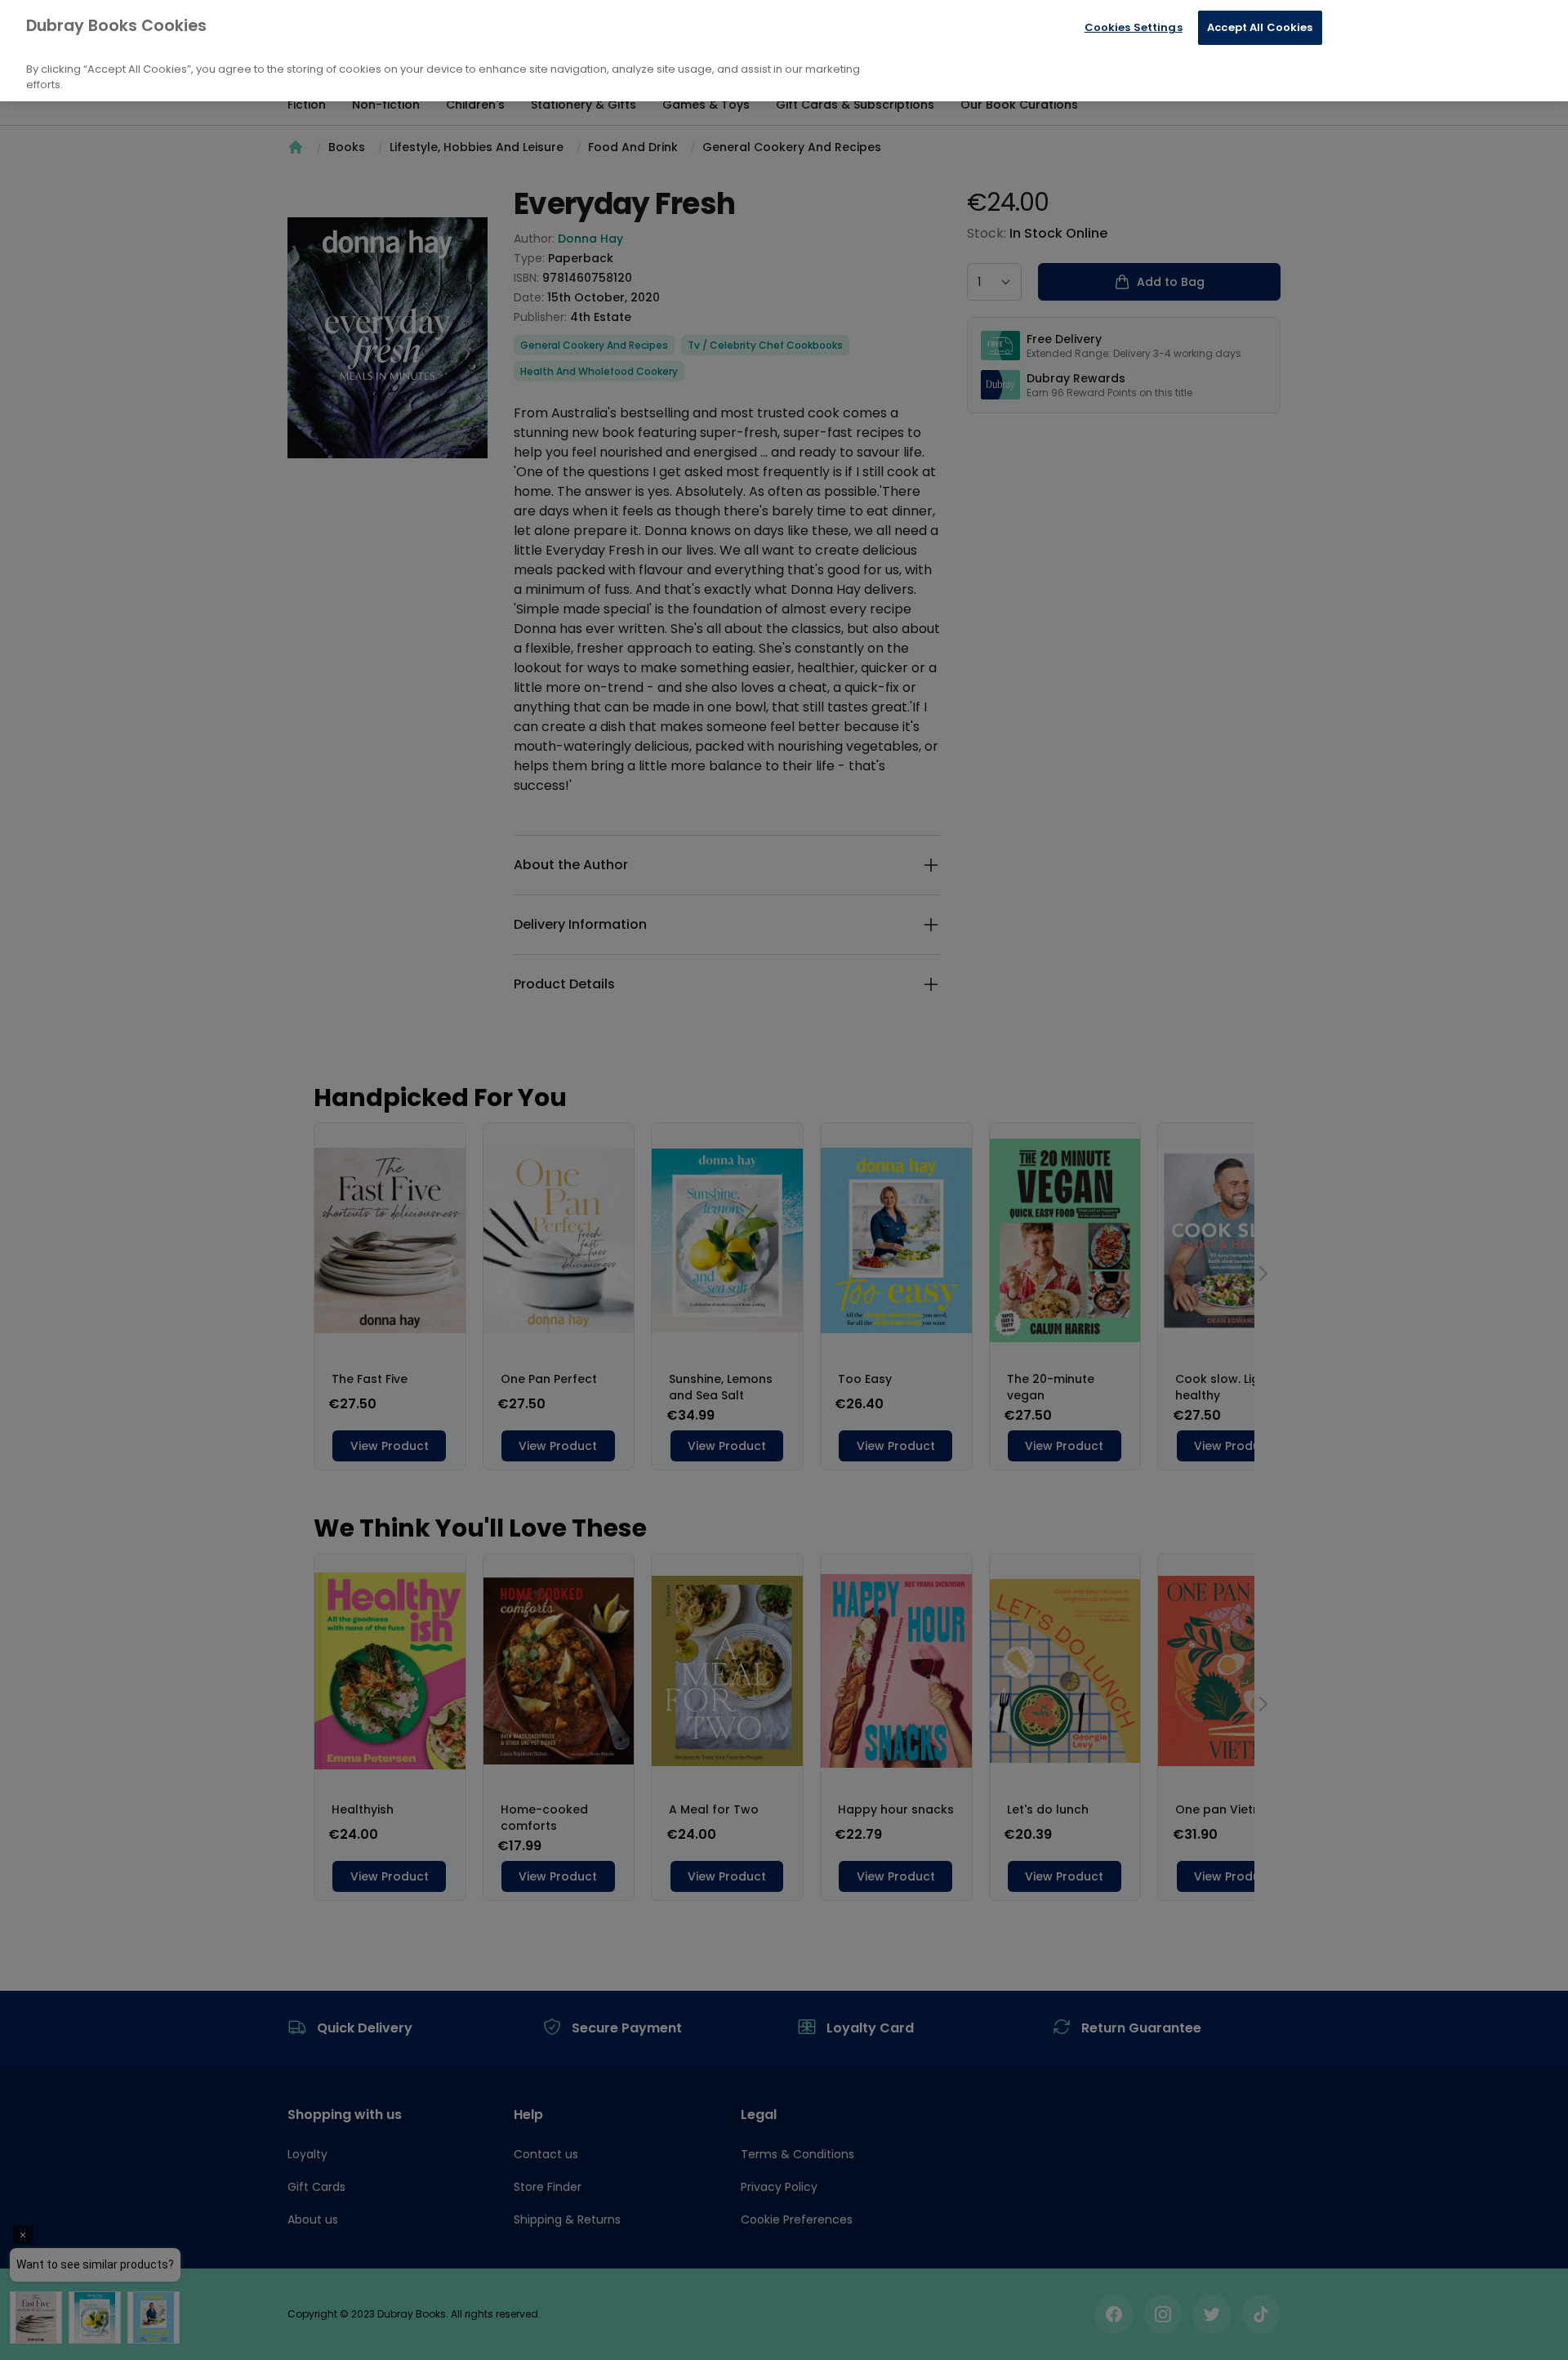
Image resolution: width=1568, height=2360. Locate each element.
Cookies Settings (1134, 27)
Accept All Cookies (1260, 27)
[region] (784, 51)
